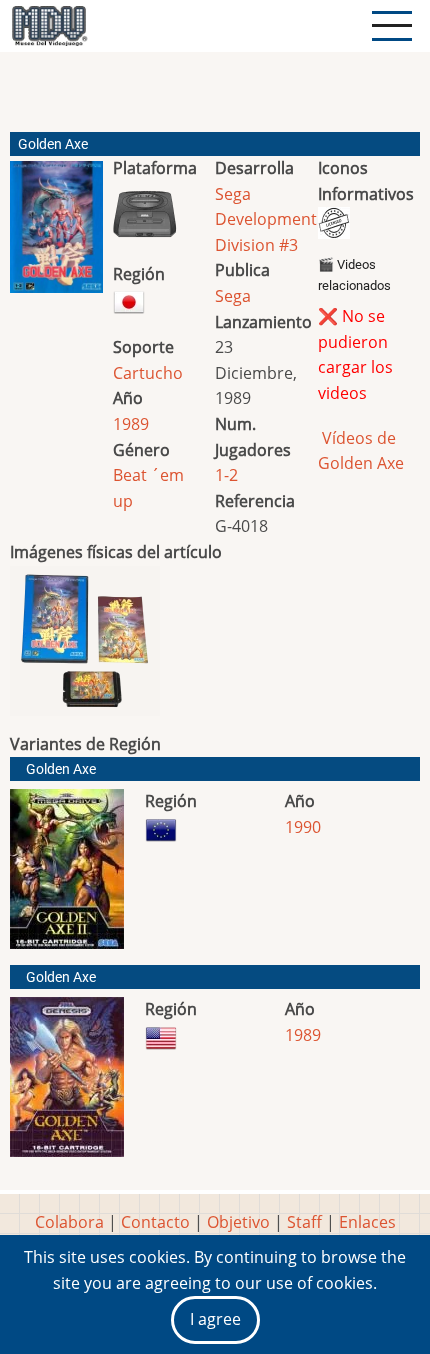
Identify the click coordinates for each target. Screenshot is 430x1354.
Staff (304, 1222)
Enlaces (367, 1222)
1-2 (226, 475)
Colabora (69, 1222)
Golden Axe (61, 769)
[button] (56, 235)
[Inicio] (49, 26)
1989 (131, 424)
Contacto (155, 1222)
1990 (303, 827)
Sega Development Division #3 (266, 219)
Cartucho (148, 373)
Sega (233, 296)
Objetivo (238, 1222)
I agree (215, 1319)
